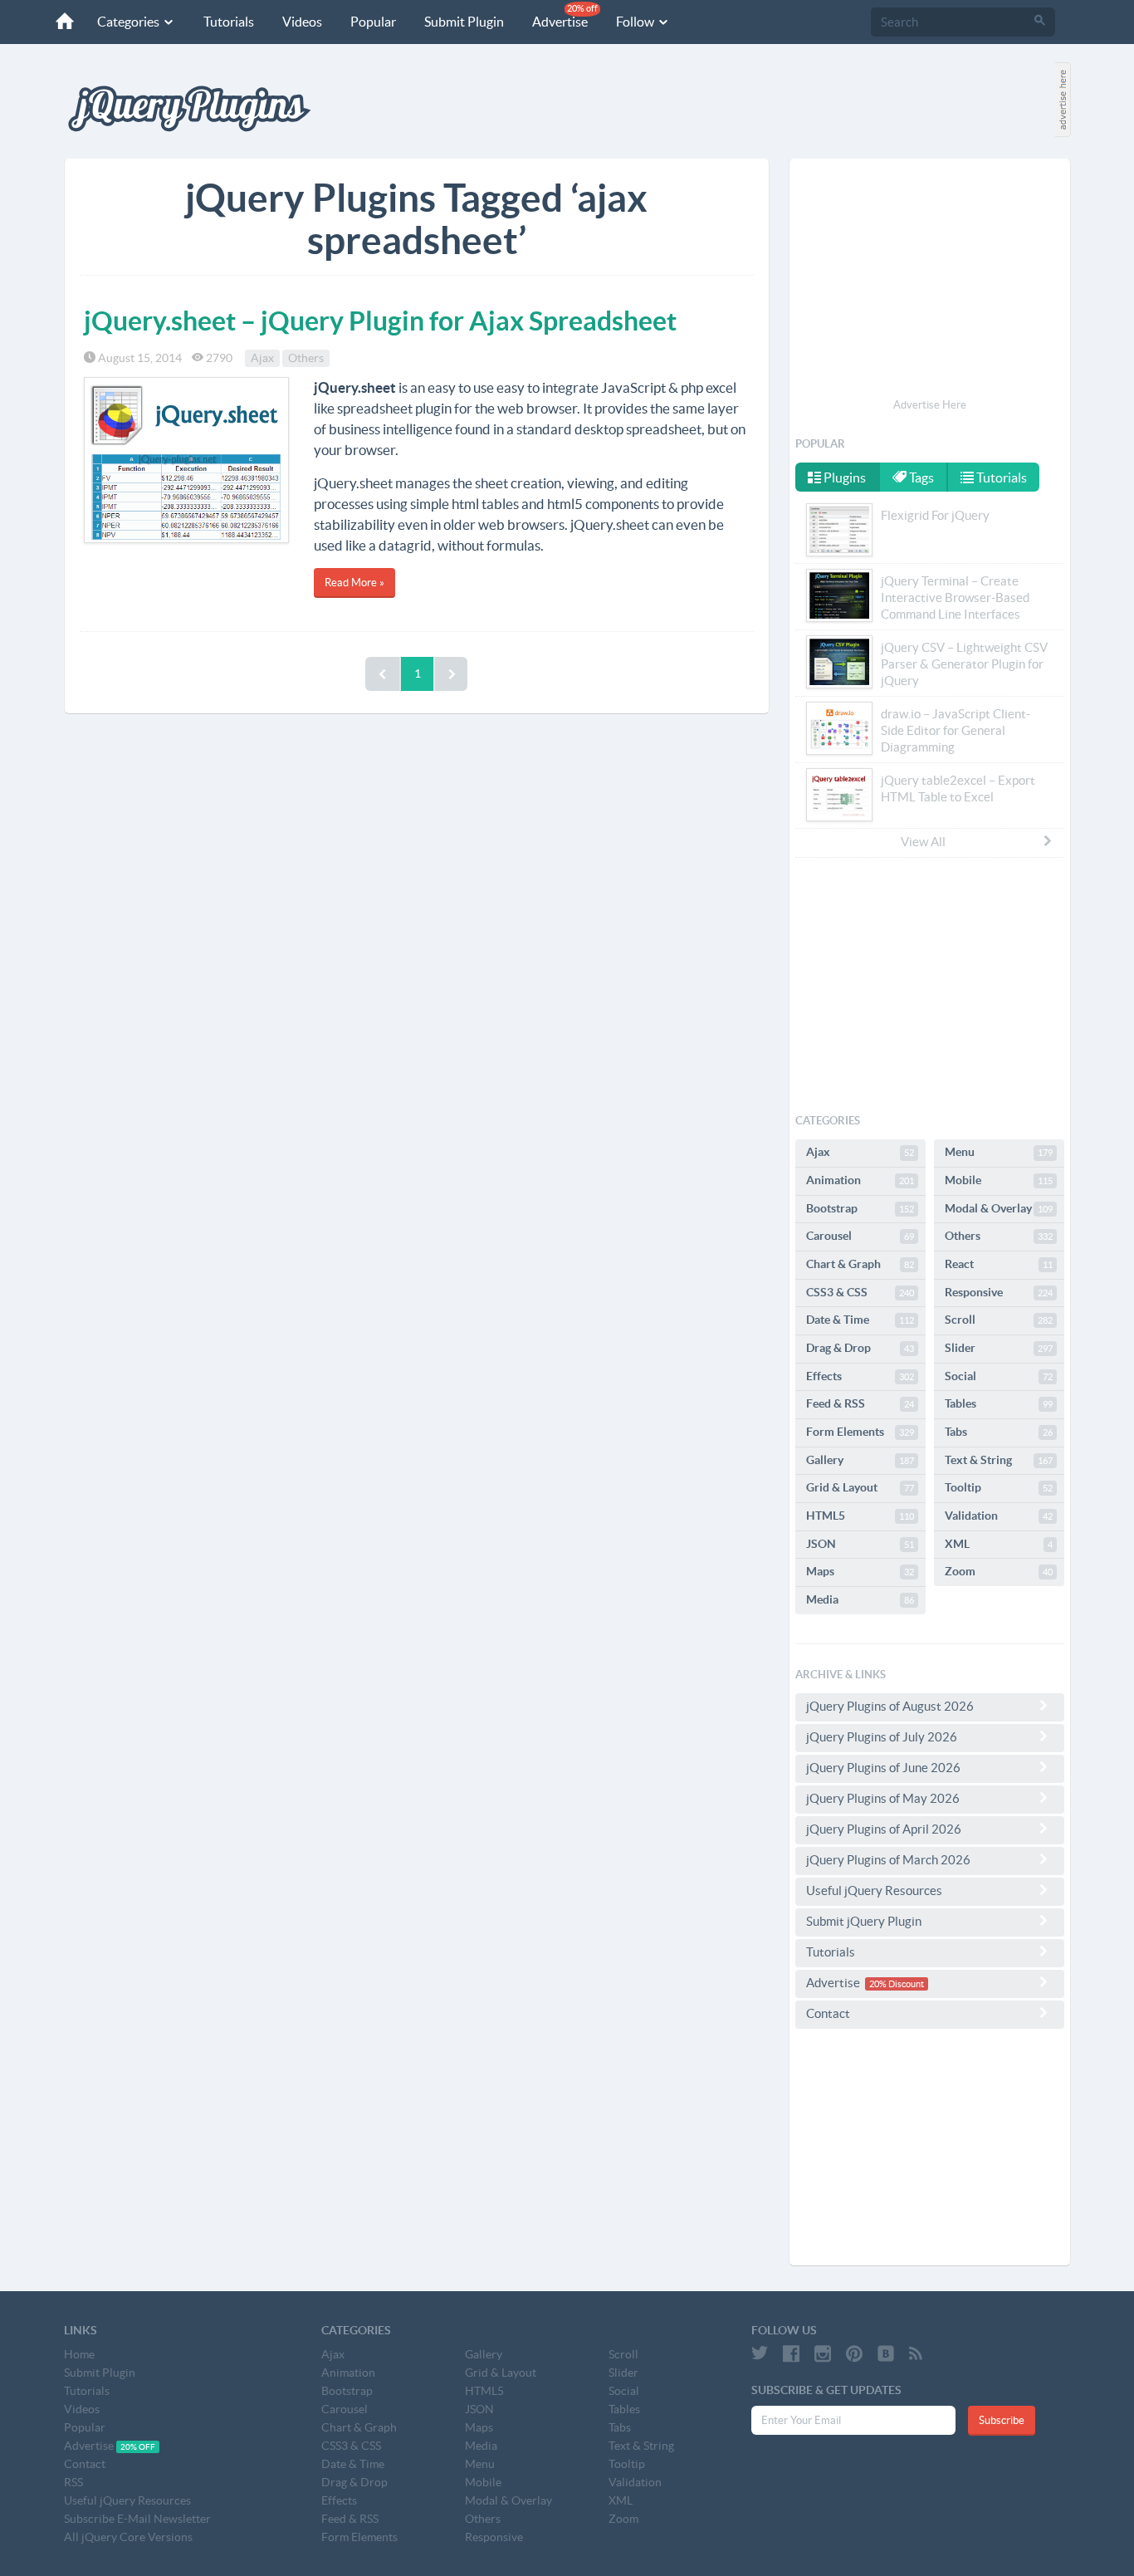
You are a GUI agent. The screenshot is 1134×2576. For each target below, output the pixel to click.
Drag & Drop (860, 1348)
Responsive (999, 1292)
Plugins (843, 477)
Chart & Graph (860, 1264)
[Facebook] (791, 2353)
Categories (130, 22)
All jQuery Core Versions (128, 2537)
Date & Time (860, 1320)
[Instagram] (823, 2353)
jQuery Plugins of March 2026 (888, 1860)
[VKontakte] (886, 2353)
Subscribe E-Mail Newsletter (137, 2519)
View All (923, 842)
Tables (999, 1403)
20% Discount (897, 1984)
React (999, 1264)
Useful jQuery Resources (874, 1890)
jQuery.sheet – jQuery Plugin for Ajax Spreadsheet (380, 321)
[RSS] (916, 2353)
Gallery (860, 1460)
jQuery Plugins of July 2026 (882, 1737)
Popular (373, 22)
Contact (828, 2013)
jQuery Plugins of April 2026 (884, 1829)
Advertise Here (930, 405)
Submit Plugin (464, 22)
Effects (860, 1376)
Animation (860, 1180)
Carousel (860, 1236)
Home (79, 2354)
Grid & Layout (860, 1487)
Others (306, 358)
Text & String (999, 1460)
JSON (860, 1544)
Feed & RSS (860, 1403)
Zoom (999, 1571)
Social (999, 1376)
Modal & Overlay (999, 1208)
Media (860, 1599)
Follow (636, 22)
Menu (999, 1152)
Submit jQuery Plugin (864, 1921)
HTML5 (860, 1516)
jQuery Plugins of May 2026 (883, 1798)
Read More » (354, 583)
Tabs (999, 1432)
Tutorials (229, 22)
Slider (999, 1348)
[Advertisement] (930, 281)
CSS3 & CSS (860, 1292)
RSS (73, 2482)
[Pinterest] (854, 2353)
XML (999, 1544)
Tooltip (999, 1487)
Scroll (999, 1320)
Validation (999, 1516)
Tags (920, 477)
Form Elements (860, 1432)
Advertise (565, 16)
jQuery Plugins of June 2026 (883, 1768)
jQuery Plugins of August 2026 (890, 1706)
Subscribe (1002, 2420)
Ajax (262, 358)
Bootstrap (860, 1208)
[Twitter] (760, 2353)
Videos (302, 22)
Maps (860, 1571)
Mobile (999, 1180)
